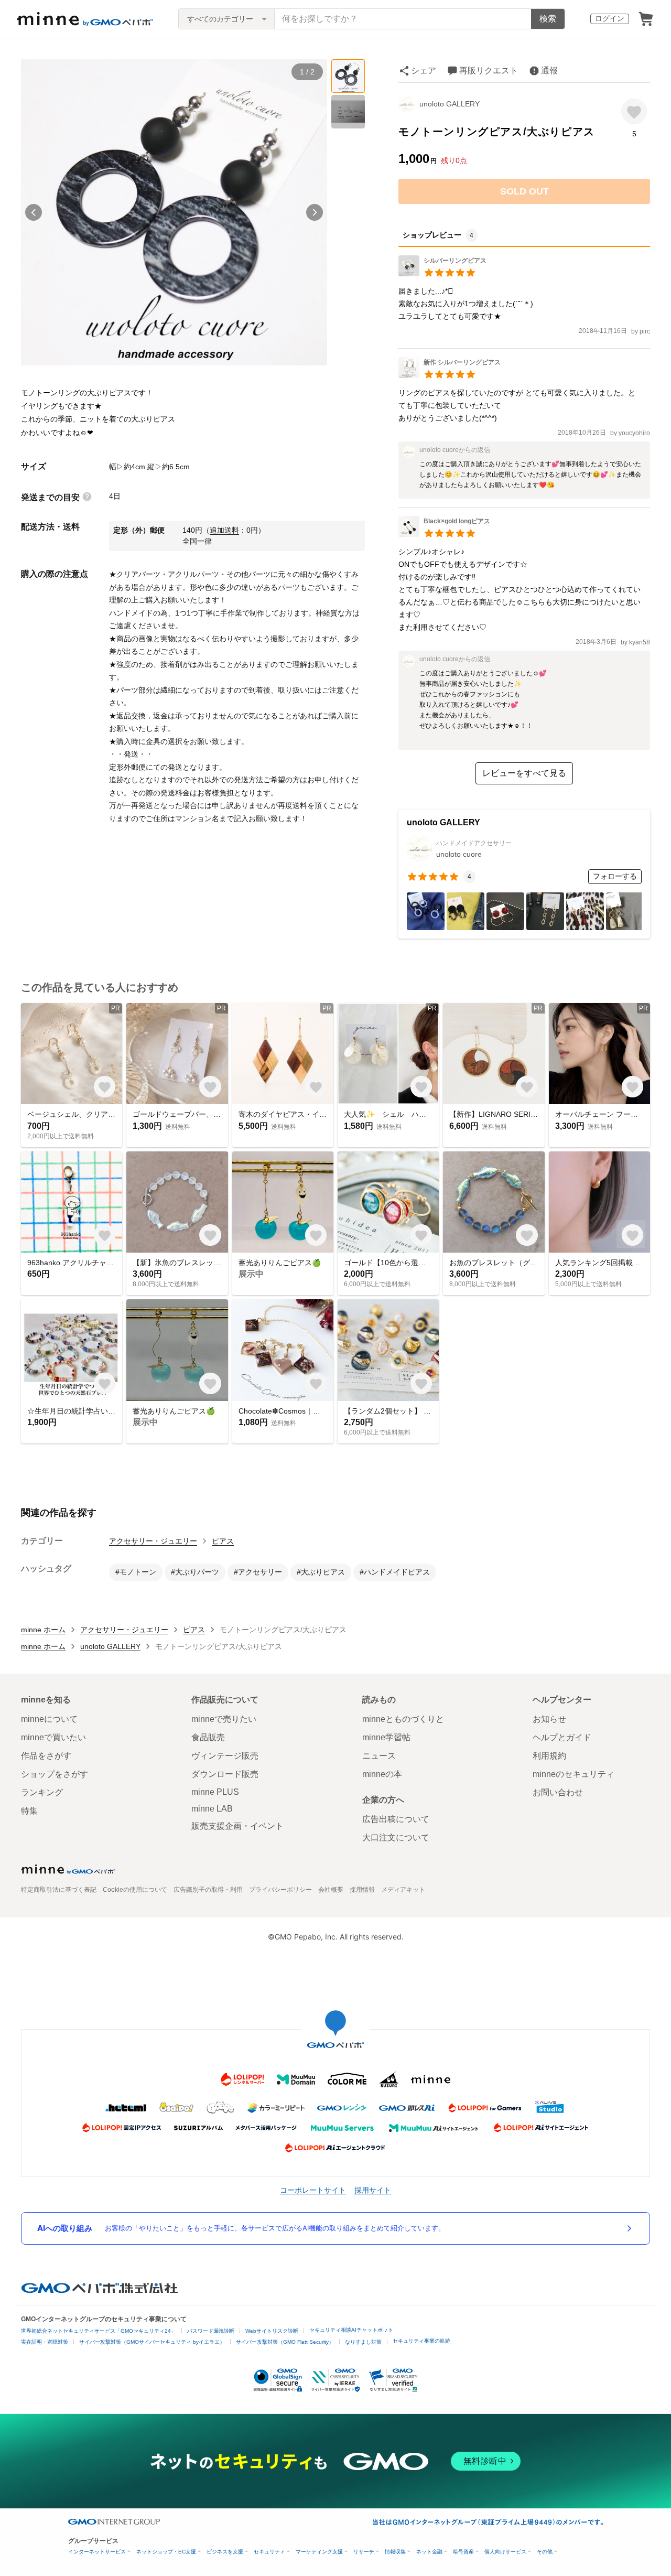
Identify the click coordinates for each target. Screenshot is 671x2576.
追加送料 (224, 530)
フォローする (615, 876)
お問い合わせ (558, 1792)
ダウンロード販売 (225, 1774)
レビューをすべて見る (524, 773)
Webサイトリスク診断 (272, 2331)
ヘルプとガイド (562, 1737)
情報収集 (395, 2552)
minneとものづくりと (403, 1719)
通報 (549, 71)
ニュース (379, 1756)
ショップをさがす (55, 1774)
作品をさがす (46, 1756)
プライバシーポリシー (280, 1890)
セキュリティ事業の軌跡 (421, 2341)
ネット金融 (429, 2552)
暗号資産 (463, 2552)
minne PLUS (215, 1792)
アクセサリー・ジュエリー (153, 1541)
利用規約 (549, 1756)
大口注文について (396, 1837)
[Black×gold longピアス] (444, 534)
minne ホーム (43, 1630)
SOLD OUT (524, 191)
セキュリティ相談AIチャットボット (351, 2330)
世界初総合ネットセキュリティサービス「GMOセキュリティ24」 (99, 2331)
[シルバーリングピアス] (442, 273)
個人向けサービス (505, 2552)
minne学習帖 (386, 1737)
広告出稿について (396, 1819)
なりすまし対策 (363, 2342)
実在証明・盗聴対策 (45, 2342)
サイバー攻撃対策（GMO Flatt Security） (285, 2342)
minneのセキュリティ (573, 1774)
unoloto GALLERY (450, 104)
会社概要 (331, 1890)
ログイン (610, 18)
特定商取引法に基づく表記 (59, 1890)
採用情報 (362, 1890)
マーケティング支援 (319, 2552)
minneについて (49, 1719)
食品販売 (208, 1737)
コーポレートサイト (313, 2190)
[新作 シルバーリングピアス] (450, 375)
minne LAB (212, 1809)
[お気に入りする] (634, 111)
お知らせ (549, 1719)
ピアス (223, 1541)
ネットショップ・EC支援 (166, 2552)
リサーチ (364, 2552)
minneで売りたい (224, 1719)
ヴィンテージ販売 (225, 1756)
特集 (29, 1811)
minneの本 (382, 1774)
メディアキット (403, 1890)
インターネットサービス (97, 2552)
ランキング (42, 1792)
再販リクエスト (489, 71)
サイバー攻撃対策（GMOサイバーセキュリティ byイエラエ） (152, 2342)
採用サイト (373, 2190)
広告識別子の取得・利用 (208, 1890)
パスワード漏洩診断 (211, 2331)
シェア (424, 71)
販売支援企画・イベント (237, 1826)
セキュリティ (269, 2552)
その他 (545, 2552)
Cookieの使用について (135, 1890)
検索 (548, 19)
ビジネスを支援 (225, 2552)
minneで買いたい (53, 1737)
